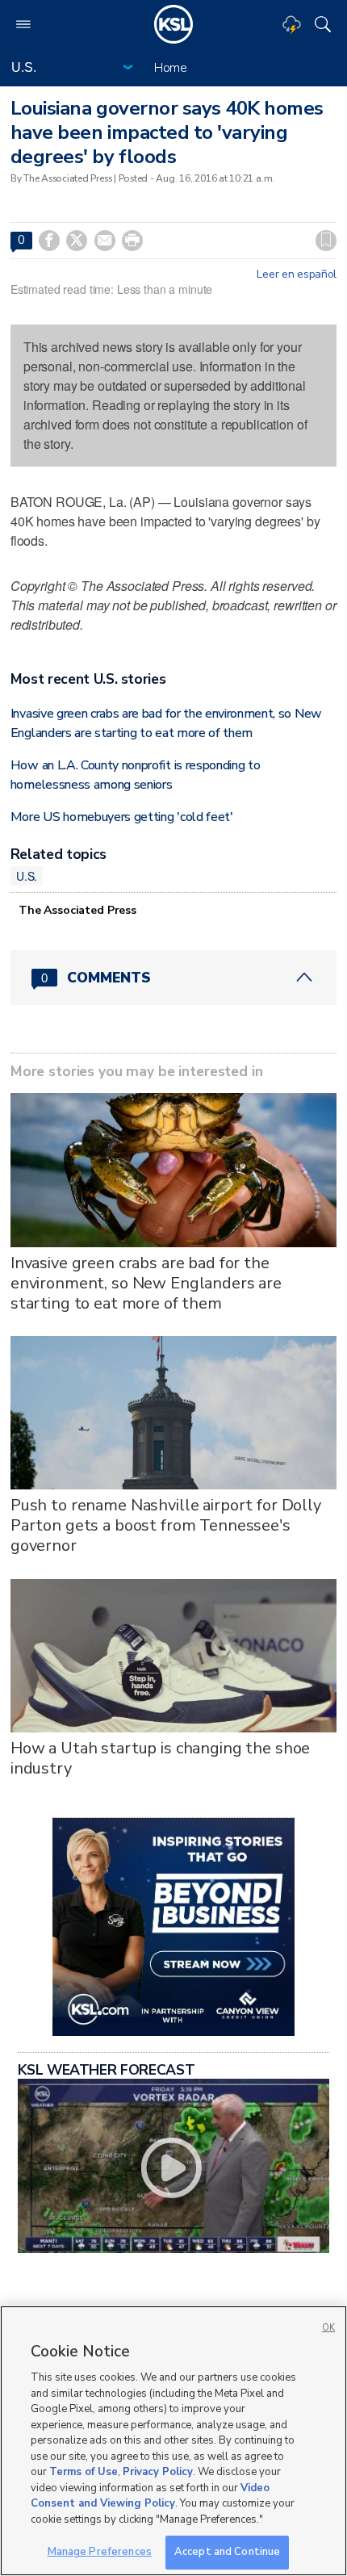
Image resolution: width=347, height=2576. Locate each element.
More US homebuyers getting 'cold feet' (122, 817)
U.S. (27, 876)
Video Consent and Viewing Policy (150, 2496)
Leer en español (297, 274)
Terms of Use (84, 2472)
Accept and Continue (227, 2552)
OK (328, 2328)
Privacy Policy (158, 2472)
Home (171, 68)
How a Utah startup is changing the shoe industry (161, 1758)
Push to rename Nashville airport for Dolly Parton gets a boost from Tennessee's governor (166, 1525)
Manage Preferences (100, 2552)
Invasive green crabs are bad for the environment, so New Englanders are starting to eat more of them (146, 1283)
